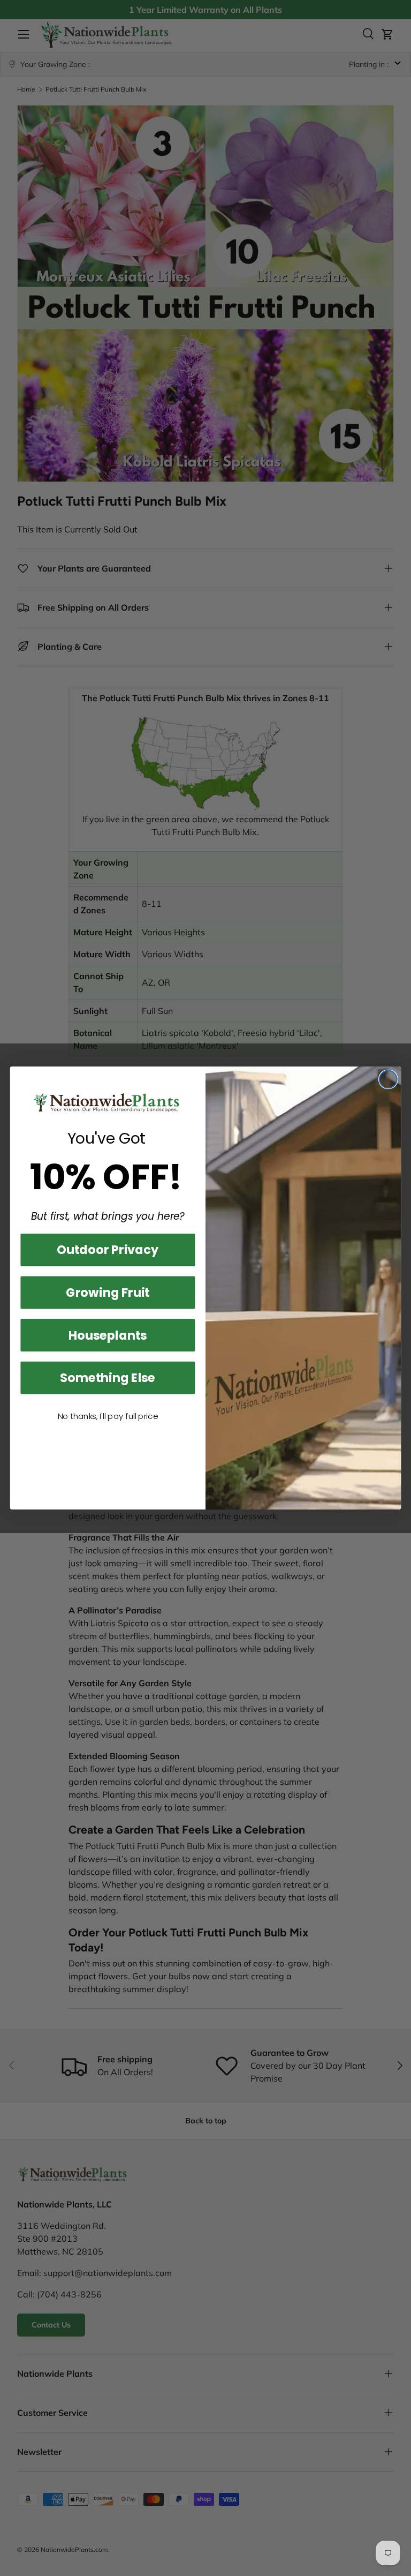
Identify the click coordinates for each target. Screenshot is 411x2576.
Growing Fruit (108, 1292)
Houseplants (108, 1335)
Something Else (108, 1377)
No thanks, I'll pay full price (108, 1417)
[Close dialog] (388, 1079)
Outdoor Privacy (108, 1250)
